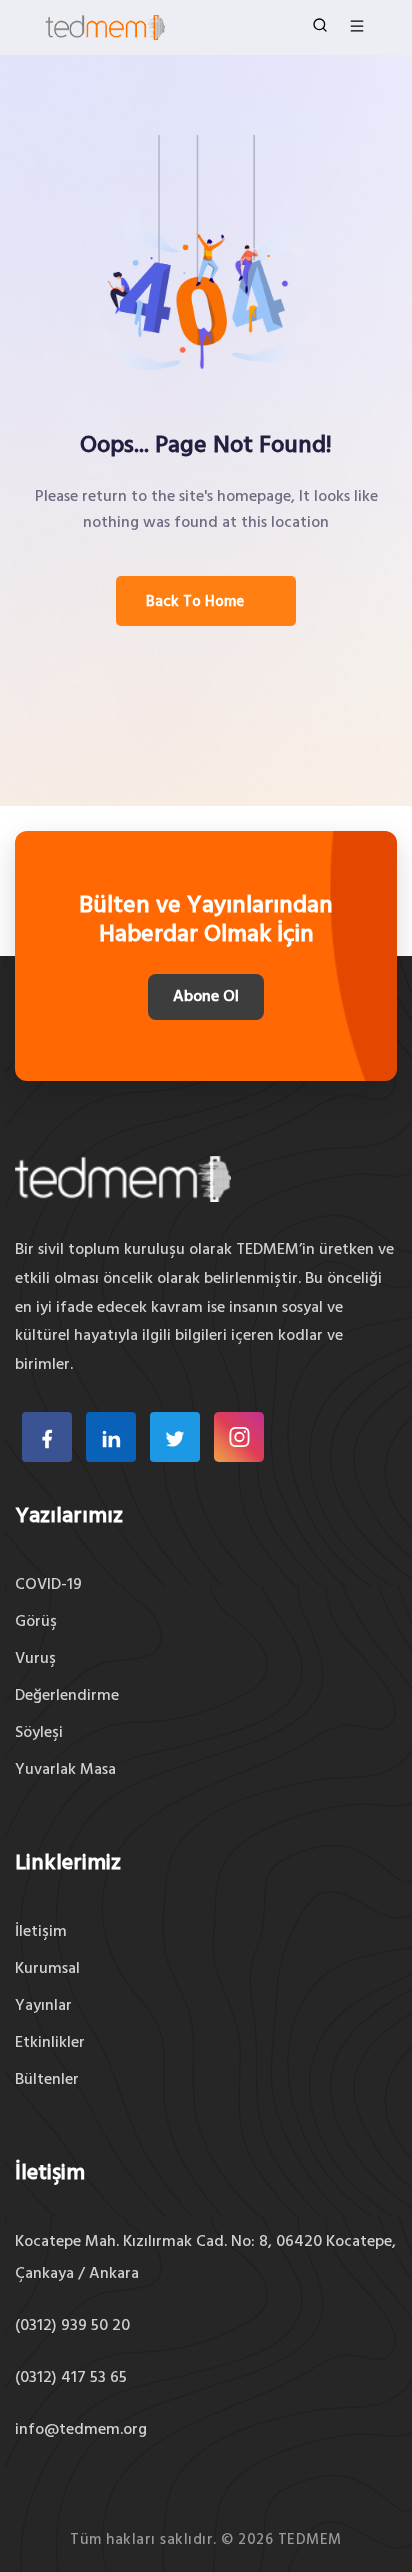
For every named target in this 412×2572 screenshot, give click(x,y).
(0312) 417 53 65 (71, 2378)
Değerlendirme (67, 1696)
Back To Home (195, 602)
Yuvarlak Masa (65, 1770)
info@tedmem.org (81, 2430)
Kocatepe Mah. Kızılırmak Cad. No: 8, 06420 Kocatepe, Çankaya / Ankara (205, 2258)
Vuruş (35, 1659)
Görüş (36, 1622)
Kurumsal (47, 1969)
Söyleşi (39, 1733)
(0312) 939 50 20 (72, 2326)
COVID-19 (48, 1585)
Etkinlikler (50, 2043)
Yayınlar (43, 2006)
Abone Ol (206, 997)
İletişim (41, 1932)
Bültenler (47, 2080)
